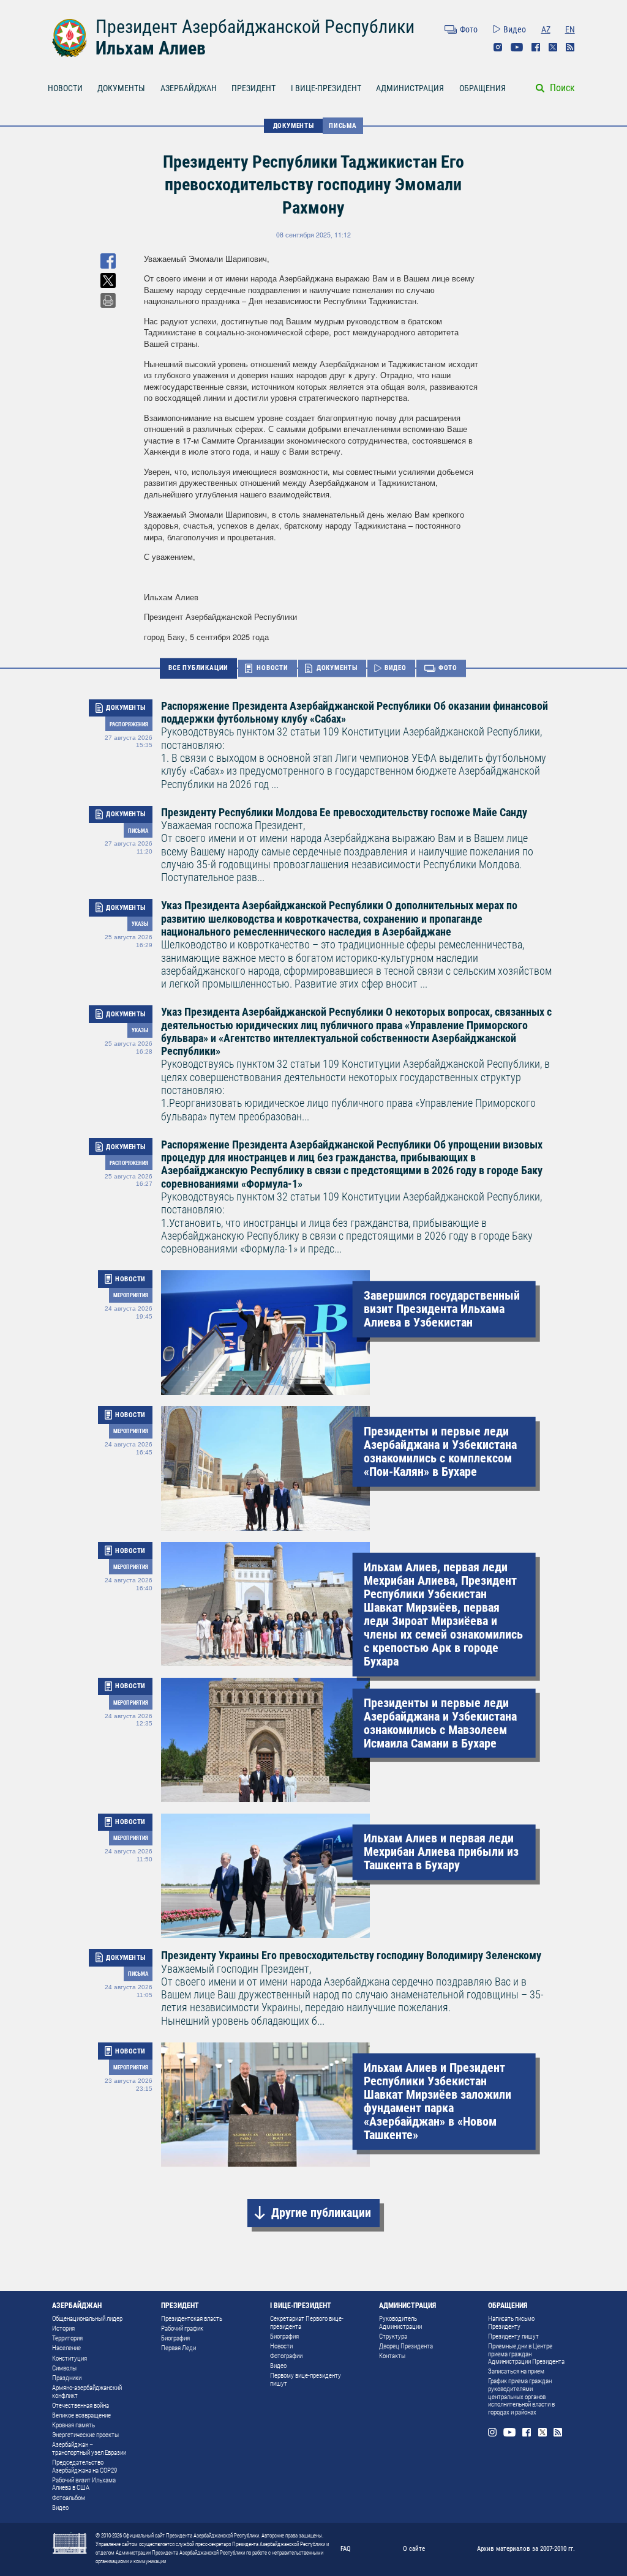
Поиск (562, 88)
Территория (67, 2338)
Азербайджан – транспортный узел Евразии (89, 2449)
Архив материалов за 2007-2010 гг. (526, 2548)
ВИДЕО (396, 668)
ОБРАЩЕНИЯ (482, 88)
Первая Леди (178, 2348)
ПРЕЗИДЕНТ (253, 88)
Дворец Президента (406, 2346)
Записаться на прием (516, 2371)
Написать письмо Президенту (511, 2323)
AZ (546, 29)
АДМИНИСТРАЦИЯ (410, 88)
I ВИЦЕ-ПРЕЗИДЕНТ (326, 88)
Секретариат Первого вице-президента (307, 2323)
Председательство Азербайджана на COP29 (84, 2466)
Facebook (536, 47)
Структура (393, 2336)
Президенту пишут (513, 2336)
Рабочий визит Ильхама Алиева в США (84, 2484)
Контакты (392, 2356)
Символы (64, 2368)
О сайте (414, 2548)
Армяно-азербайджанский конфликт (87, 2392)
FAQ (346, 2548)
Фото (469, 29)
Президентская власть (192, 2319)
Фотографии (286, 2356)
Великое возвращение (81, 2415)
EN (570, 29)
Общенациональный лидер (87, 2319)
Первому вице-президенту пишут (306, 2380)
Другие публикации (321, 2213)
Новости (281, 2346)
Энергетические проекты (85, 2435)
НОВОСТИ (65, 88)
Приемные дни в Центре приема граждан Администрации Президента (526, 2354)
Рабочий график (182, 2328)
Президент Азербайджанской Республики (255, 27)
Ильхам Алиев (151, 48)
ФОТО (448, 668)
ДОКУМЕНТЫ (121, 88)
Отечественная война (81, 2406)
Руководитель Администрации (400, 2323)
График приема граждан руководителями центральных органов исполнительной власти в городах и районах (521, 2397)
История (63, 2328)
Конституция (69, 2358)
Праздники (67, 2378)
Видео (515, 29)
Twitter (553, 47)
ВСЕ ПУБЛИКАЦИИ (198, 668)
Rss (570, 47)
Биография (175, 2338)
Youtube (517, 47)
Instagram (498, 47)
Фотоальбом (69, 2498)
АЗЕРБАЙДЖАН (189, 88)
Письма (343, 125)
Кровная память (73, 2425)
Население (66, 2348)
